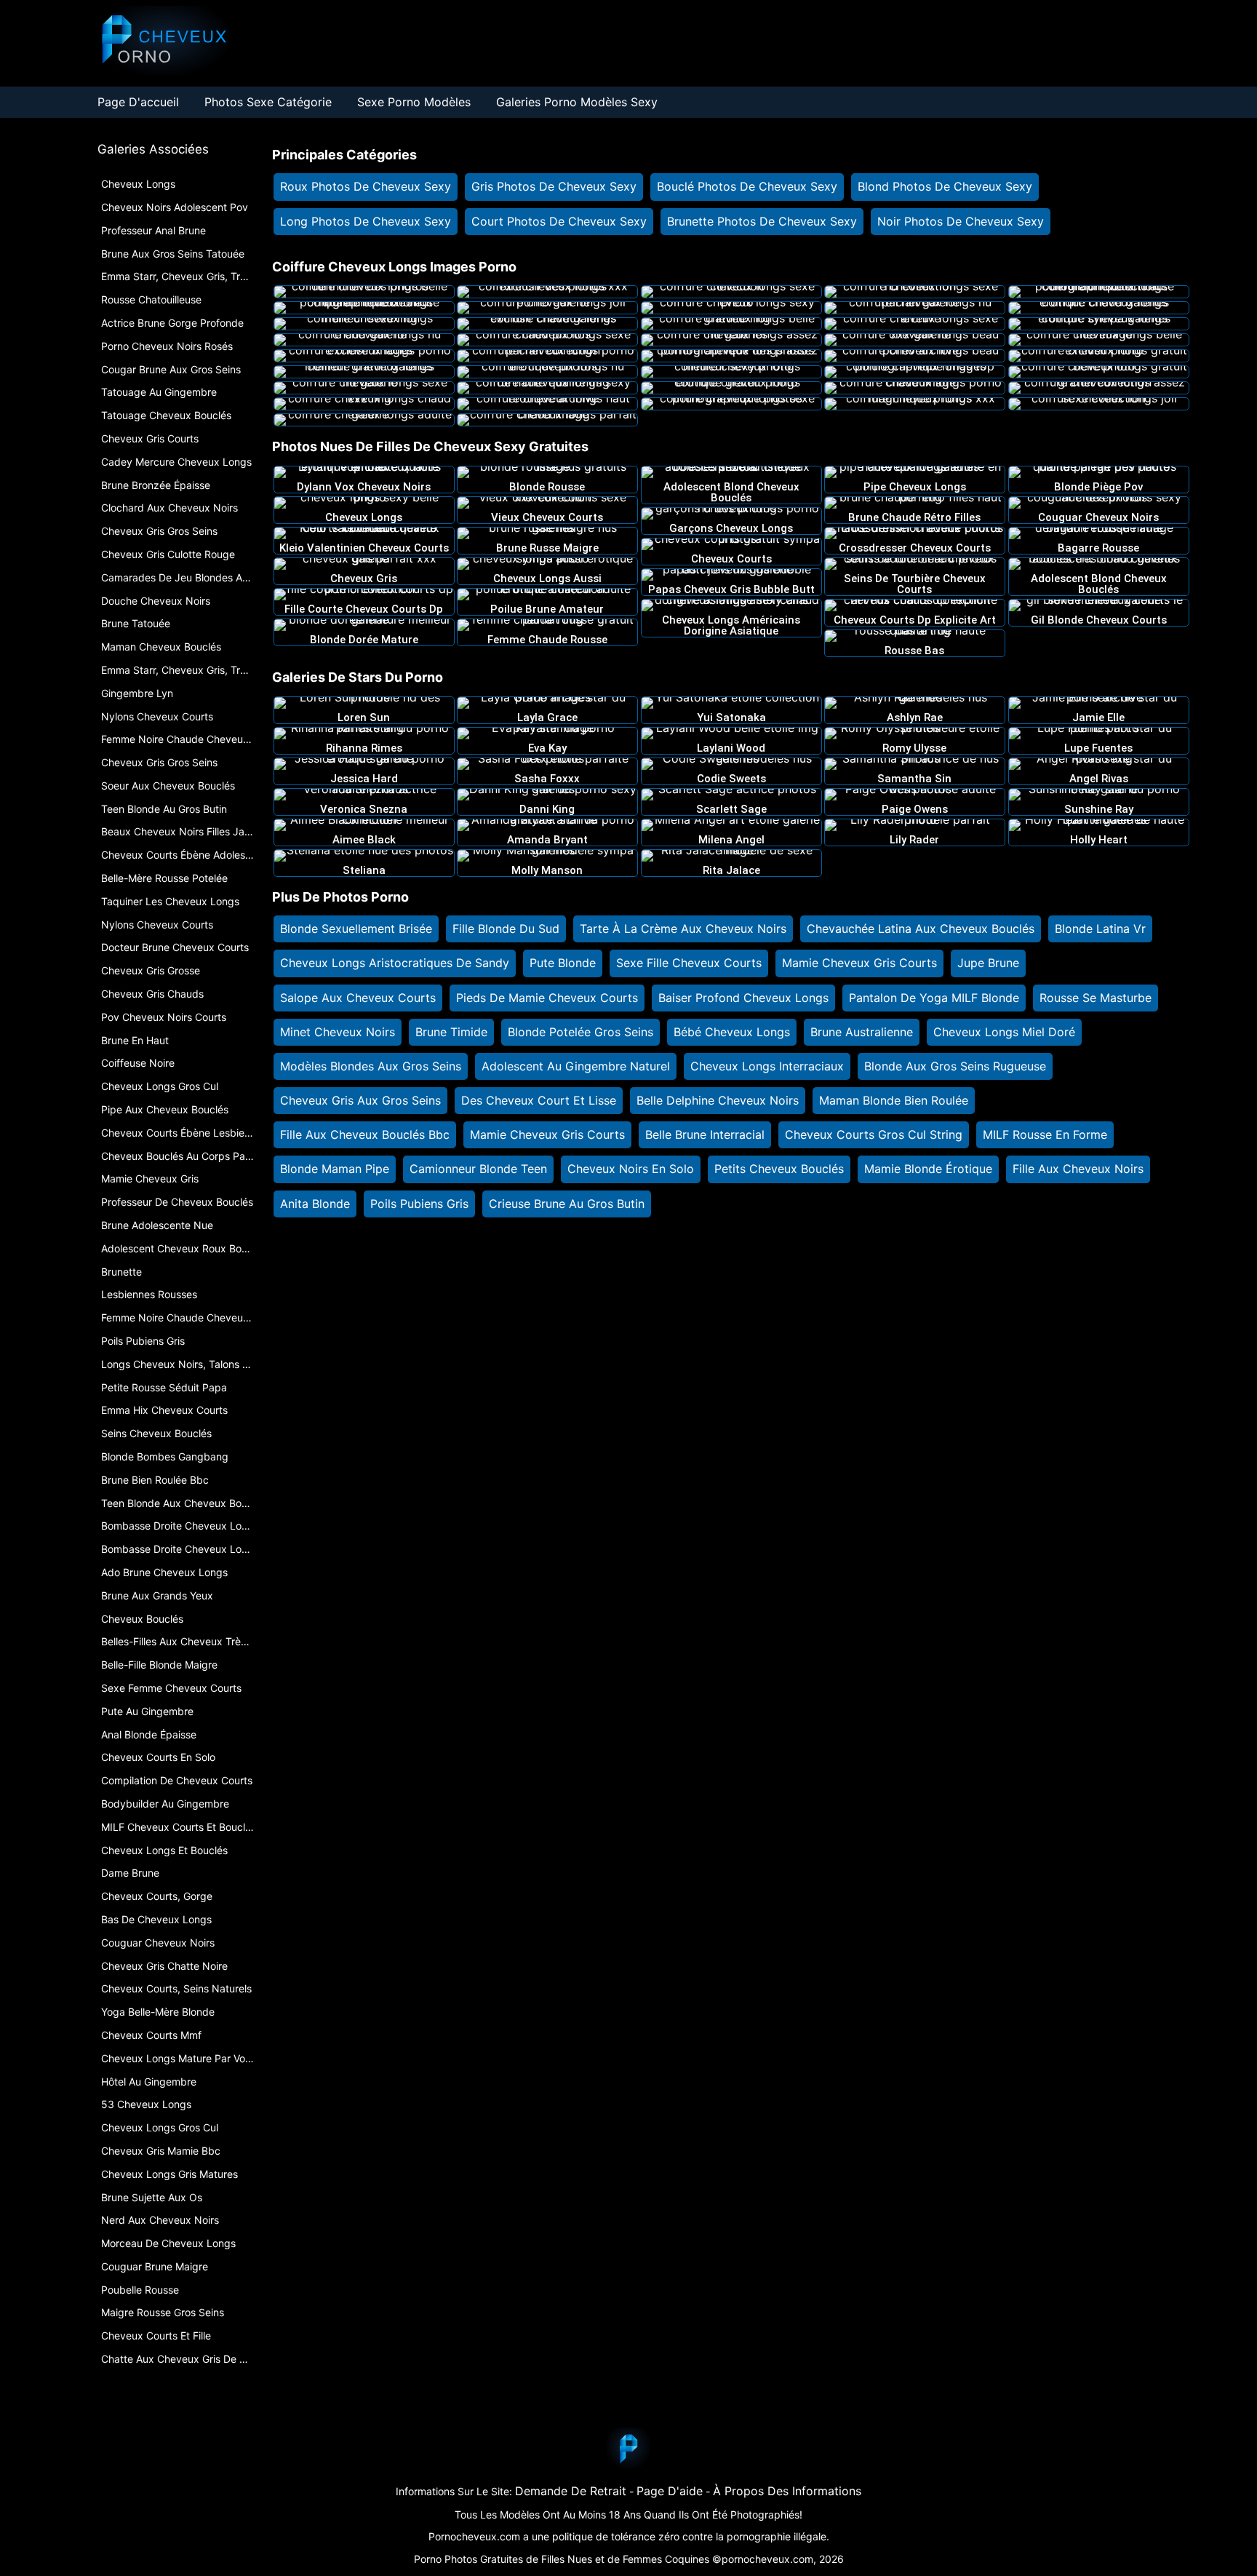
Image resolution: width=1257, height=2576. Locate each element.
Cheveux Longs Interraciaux (767, 1066)
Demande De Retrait (571, 2491)
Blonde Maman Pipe (335, 1169)
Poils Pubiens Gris (419, 1204)
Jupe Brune (988, 963)
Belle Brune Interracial (705, 1134)
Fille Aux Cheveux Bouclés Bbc (365, 1134)
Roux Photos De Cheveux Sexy (366, 186)
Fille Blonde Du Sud (506, 929)
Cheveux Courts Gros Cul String (874, 1134)
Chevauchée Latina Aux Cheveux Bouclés (921, 929)
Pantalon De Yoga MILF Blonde (934, 998)
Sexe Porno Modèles (414, 102)
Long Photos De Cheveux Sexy (366, 221)
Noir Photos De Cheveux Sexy (961, 221)
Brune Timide (451, 1032)
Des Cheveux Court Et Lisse (539, 1100)
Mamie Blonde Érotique (928, 1169)
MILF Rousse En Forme (1045, 1134)
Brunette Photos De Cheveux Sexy (762, 221)
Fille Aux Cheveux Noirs (1078, 1169)
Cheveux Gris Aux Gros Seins (360, 1100)
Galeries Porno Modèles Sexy (577, 102)
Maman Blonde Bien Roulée (894, 1100)
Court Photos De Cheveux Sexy (559, 221)
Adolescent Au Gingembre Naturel (576, 1066)
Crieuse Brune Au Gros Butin (567, 1204)
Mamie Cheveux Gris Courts (859, 963)
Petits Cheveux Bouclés (779, 1169)
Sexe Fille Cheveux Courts (689, 963)
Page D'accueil (138, 102)
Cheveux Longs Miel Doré (1004, 1032)
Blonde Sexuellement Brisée (356, 929)
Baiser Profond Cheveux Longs (743, 998)
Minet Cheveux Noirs (338, 1032)
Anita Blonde (315, 1204)
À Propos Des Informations (787, 2491)
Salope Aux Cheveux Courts (358, 998)
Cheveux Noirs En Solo (631, 1169)
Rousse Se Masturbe (1096, 998)
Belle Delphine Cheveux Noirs (718, 1100)
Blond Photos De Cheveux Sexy (945, 186)
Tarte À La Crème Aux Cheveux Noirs (683, 929)
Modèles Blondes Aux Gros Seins (371, 1066)
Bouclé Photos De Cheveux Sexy (747, 186)
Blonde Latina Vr (1100, 929)
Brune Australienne (862, 1032)
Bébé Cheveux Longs (732, 1032)
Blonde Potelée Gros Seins (580, 1032)
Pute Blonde (563, 963)
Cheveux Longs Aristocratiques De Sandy (395, 963)
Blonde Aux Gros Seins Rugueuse (955, 1066)
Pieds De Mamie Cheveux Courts (547, 998)
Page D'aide (670, 2491)
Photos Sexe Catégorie (268, 102)
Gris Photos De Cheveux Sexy (554, 186)
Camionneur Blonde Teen (478, 1169)
